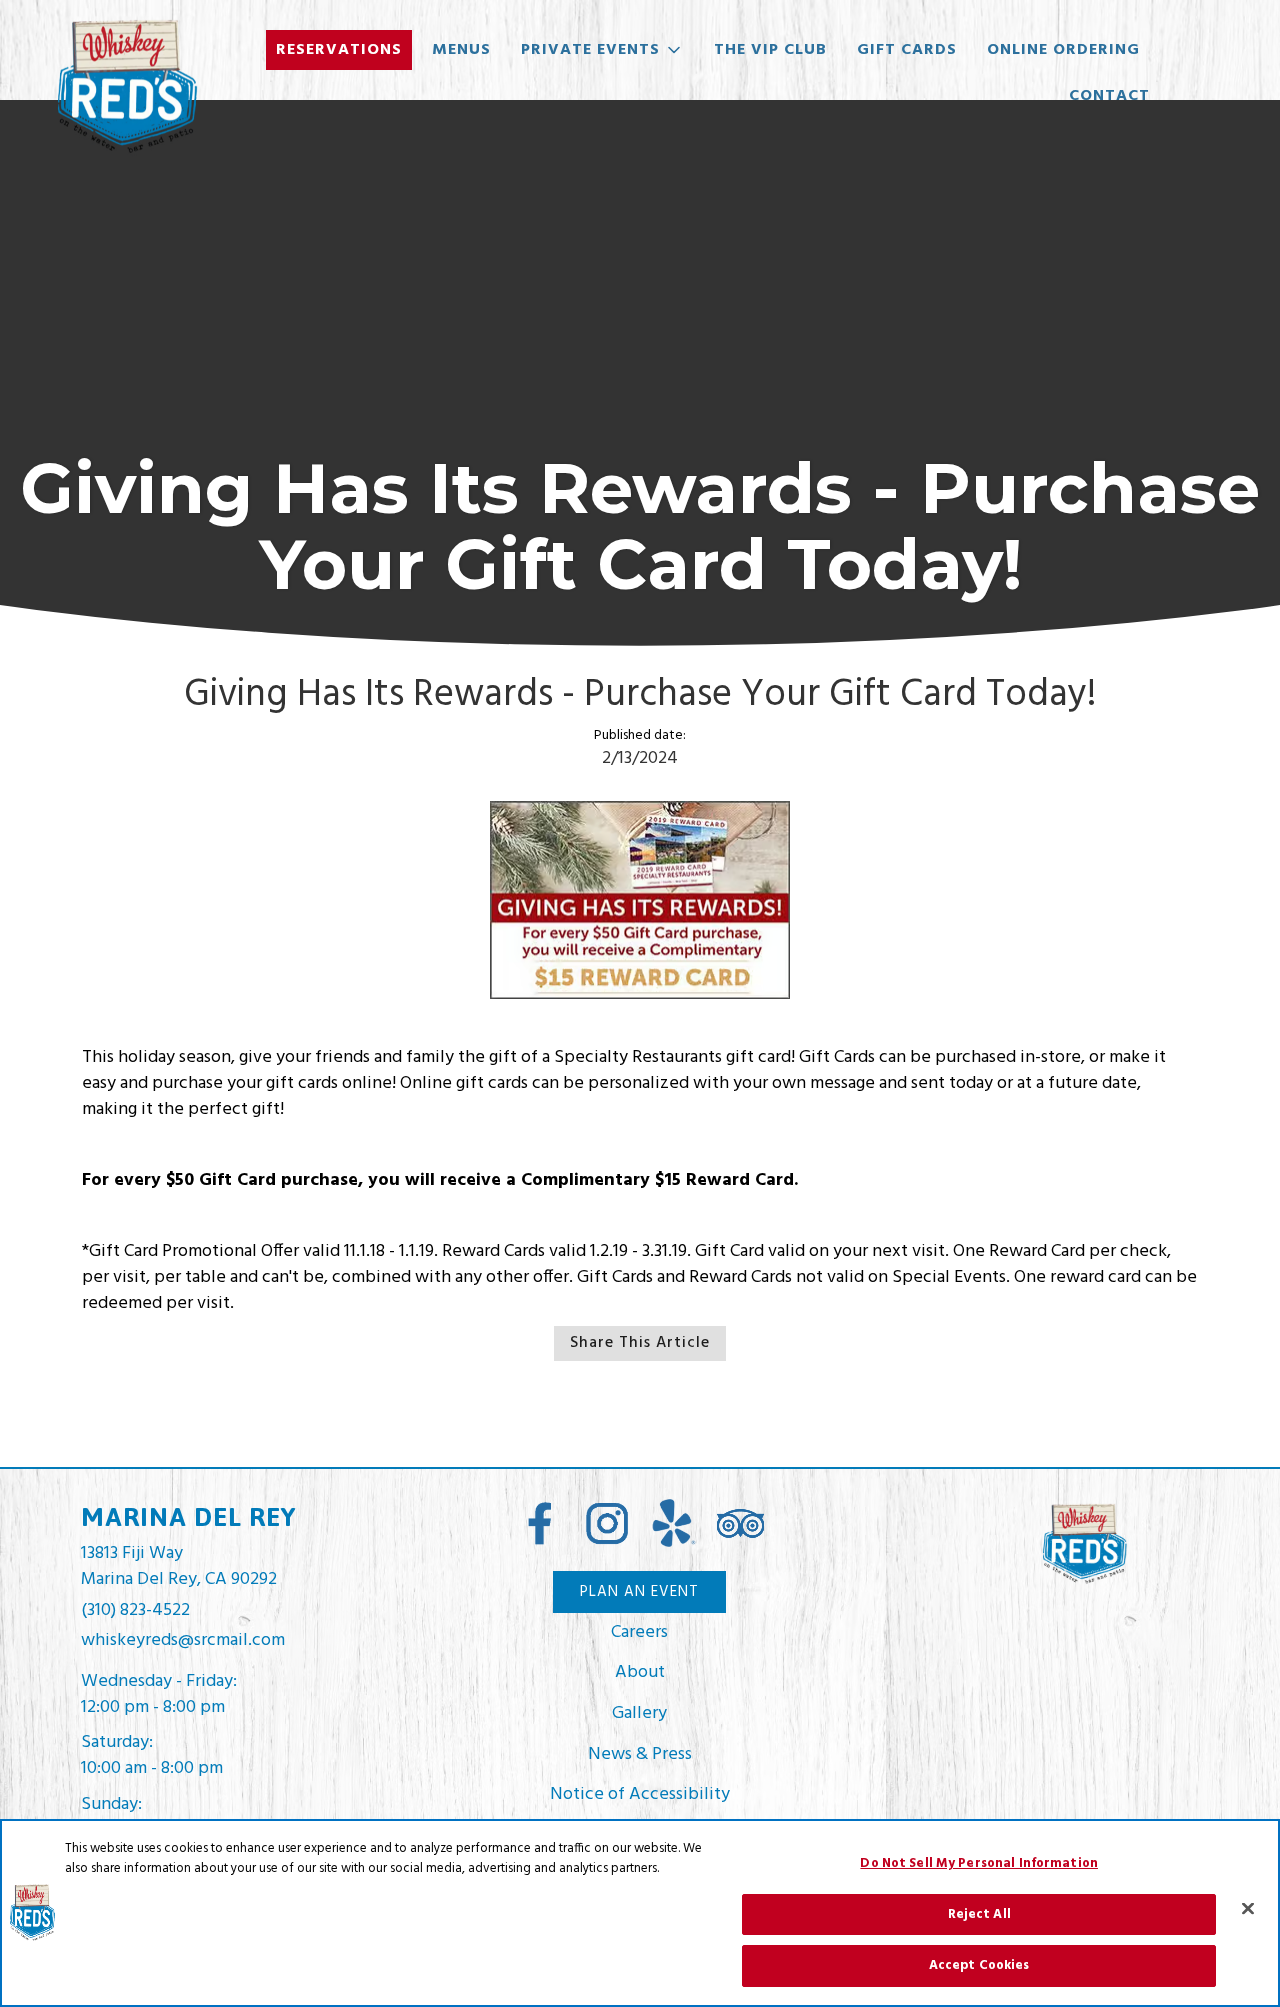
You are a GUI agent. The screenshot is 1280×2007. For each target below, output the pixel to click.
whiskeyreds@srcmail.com (183, 1641)
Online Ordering (1063, 50)
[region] (640, 1913)
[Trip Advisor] (740, 1524)
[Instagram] (607, 1523)
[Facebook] (540, 1523)
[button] (602, 50)
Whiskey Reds (1084, 1544)
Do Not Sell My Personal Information (979, 1863)
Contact (1109, 96)
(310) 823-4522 (135, 1611)
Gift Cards (907, 50)
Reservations (339, 50)
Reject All (979, 1914)
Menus (461, 50)
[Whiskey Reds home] (126, 87)
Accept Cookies (979, 1965)
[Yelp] (673, 1523)
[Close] (1248, 1909)
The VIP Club (770, 50)
